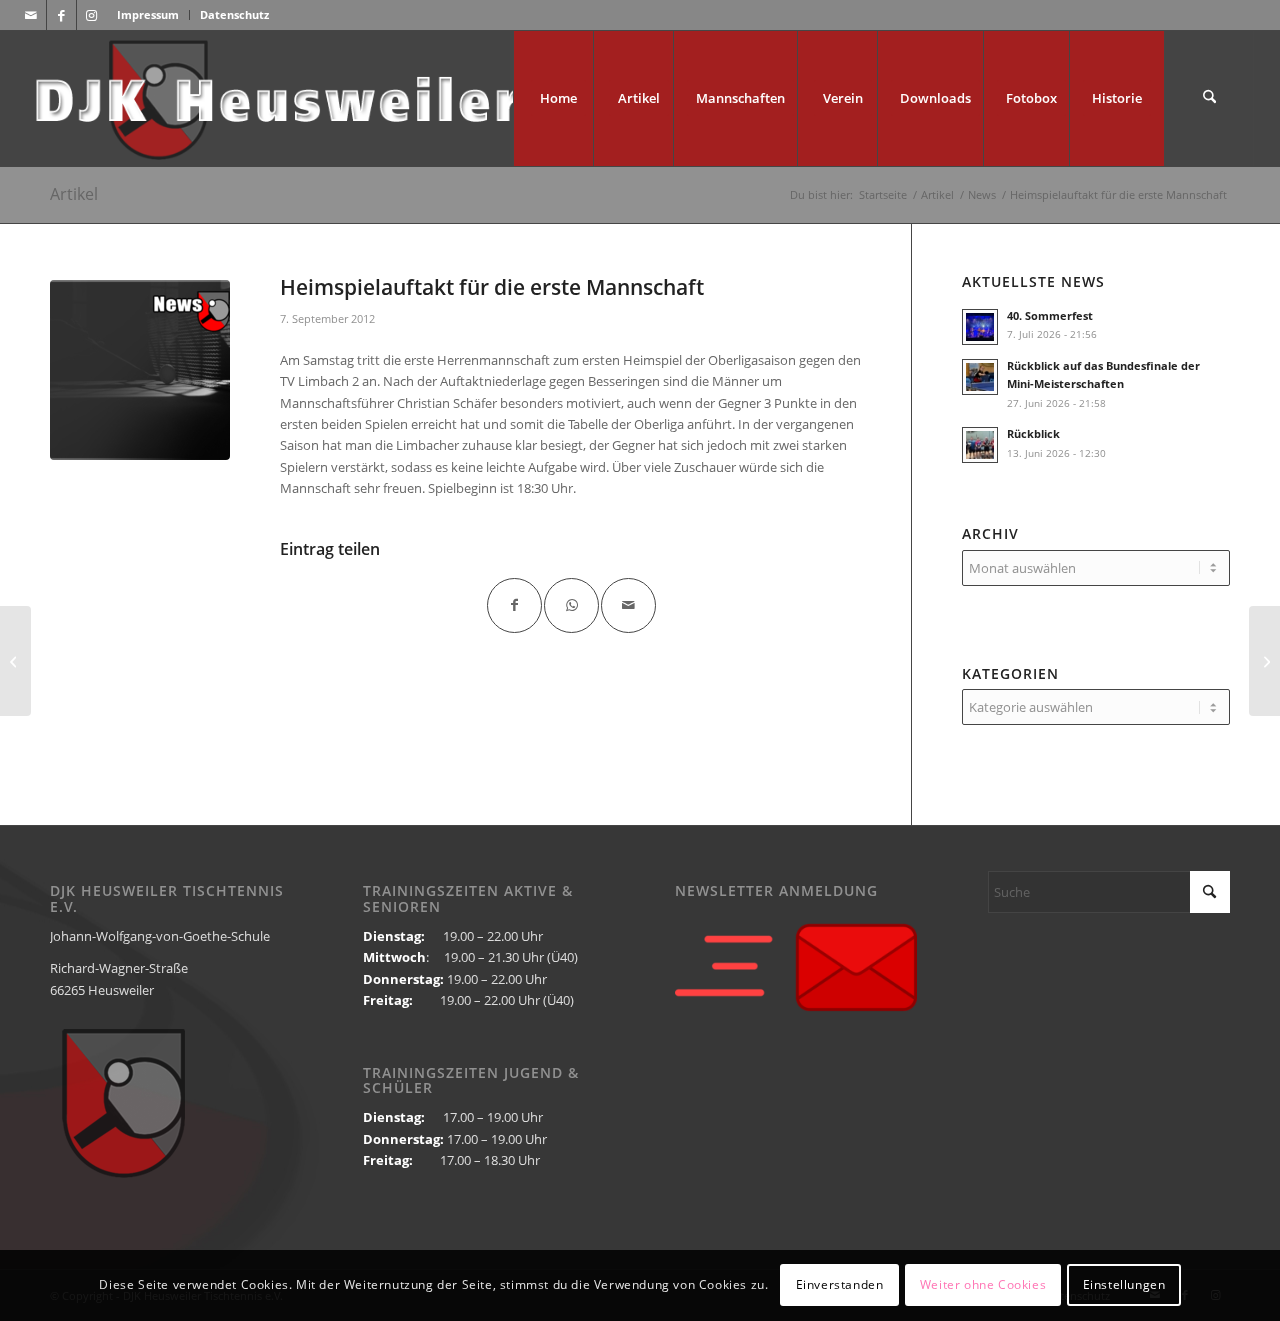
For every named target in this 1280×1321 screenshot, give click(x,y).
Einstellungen (1124, 1285)
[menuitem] (148, 15)
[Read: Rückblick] (980, 445)
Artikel (74, 194)
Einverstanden (840, 1285)
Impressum (148, 14)
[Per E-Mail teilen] (628, 605)
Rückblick (1033, 433)
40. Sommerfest (1050, 315)
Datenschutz (234, 14)
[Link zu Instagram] (92, 15)
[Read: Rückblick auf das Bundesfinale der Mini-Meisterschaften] (980, 377)
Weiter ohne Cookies (983, 1285)
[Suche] (1209, 98)
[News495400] (140, 370)
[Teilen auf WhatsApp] (571, 605)
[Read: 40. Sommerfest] (980, 327)
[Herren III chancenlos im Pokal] (15, 661)
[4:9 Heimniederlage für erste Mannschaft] (1264, 661)
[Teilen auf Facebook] (514, 605)
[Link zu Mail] (31, 15)
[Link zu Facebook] (61, 15)
